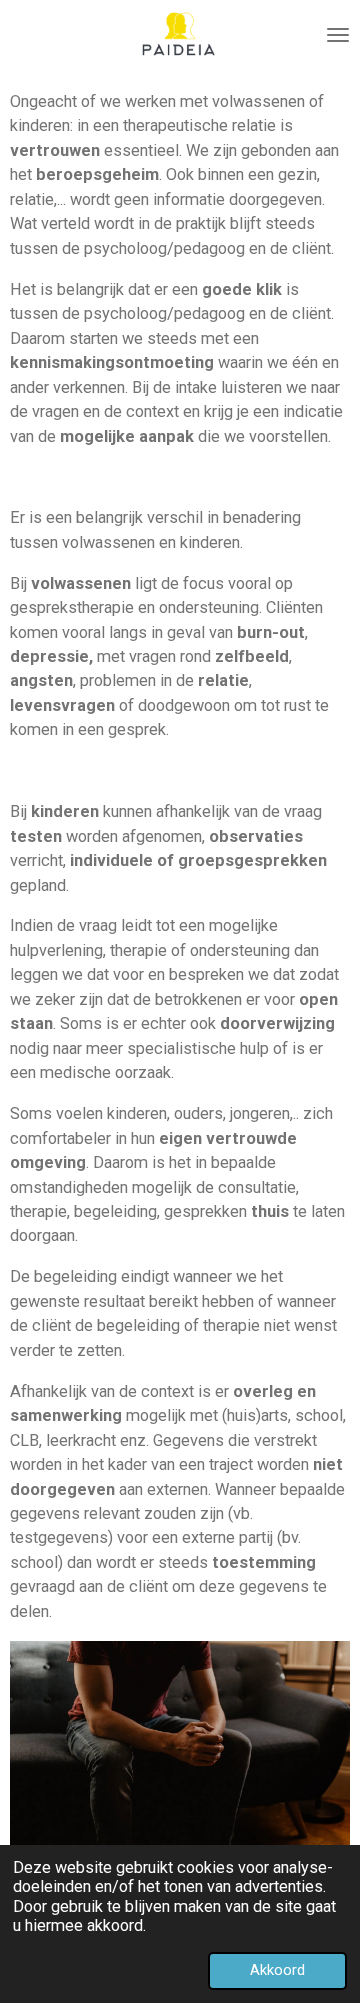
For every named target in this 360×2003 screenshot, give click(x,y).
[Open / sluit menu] (338, 35)
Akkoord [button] (277, 1970)
